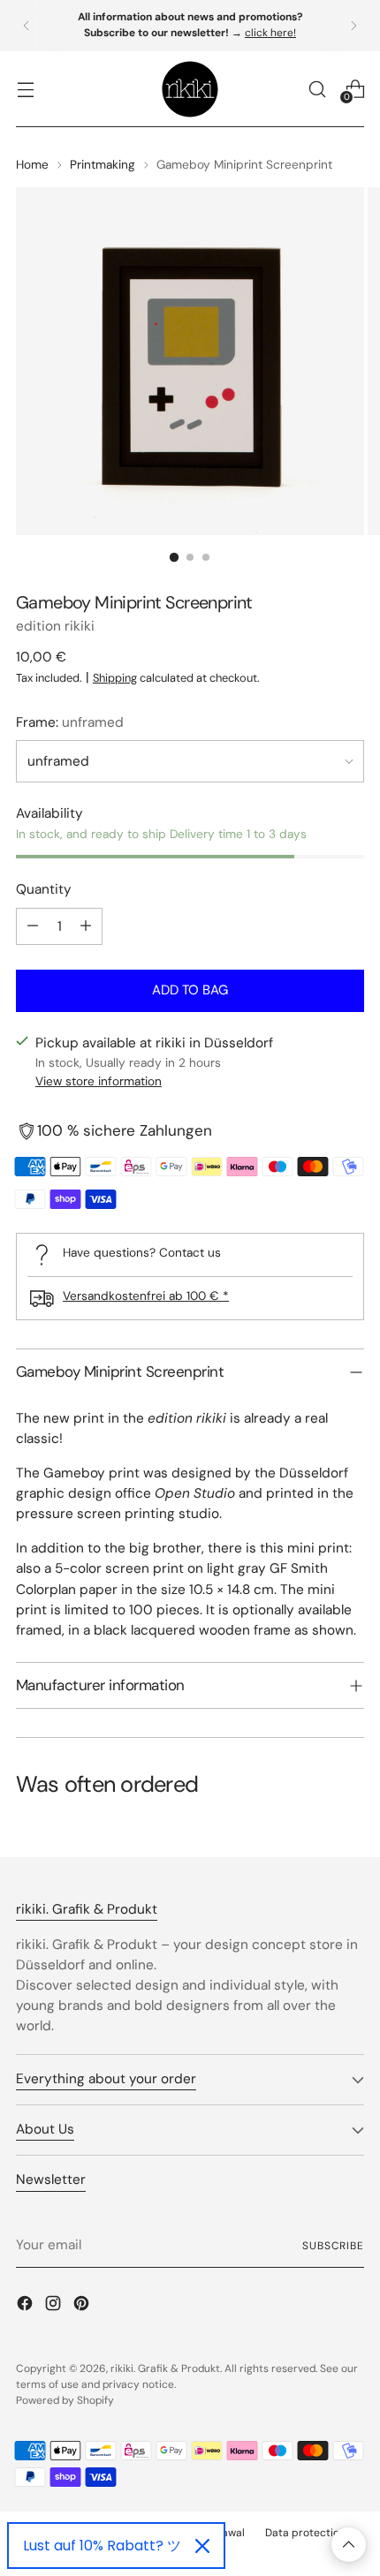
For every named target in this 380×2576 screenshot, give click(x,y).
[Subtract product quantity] (33, 926)
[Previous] (27, 26)
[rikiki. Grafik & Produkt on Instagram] (55, 2306)
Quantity (44, 889)
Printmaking (103, 164)
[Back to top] (349, 2545)
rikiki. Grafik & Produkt (165, 2368)
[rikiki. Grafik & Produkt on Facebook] (27, 2306)
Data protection (305, 2533)
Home (32, 164)
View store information (99, 1081)
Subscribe (333, 2246)
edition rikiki (55, 626)
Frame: (70, 722)
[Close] (202, 2546)
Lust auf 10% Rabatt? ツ (102, 2546)
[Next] (353, 26)
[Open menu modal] (25, 89)
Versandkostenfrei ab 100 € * (146, 1296)
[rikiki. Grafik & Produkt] (190, 89)
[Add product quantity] (86, 926)
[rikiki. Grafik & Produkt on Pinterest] (83, 2306)
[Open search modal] (317, 89)
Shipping (115, 678)
